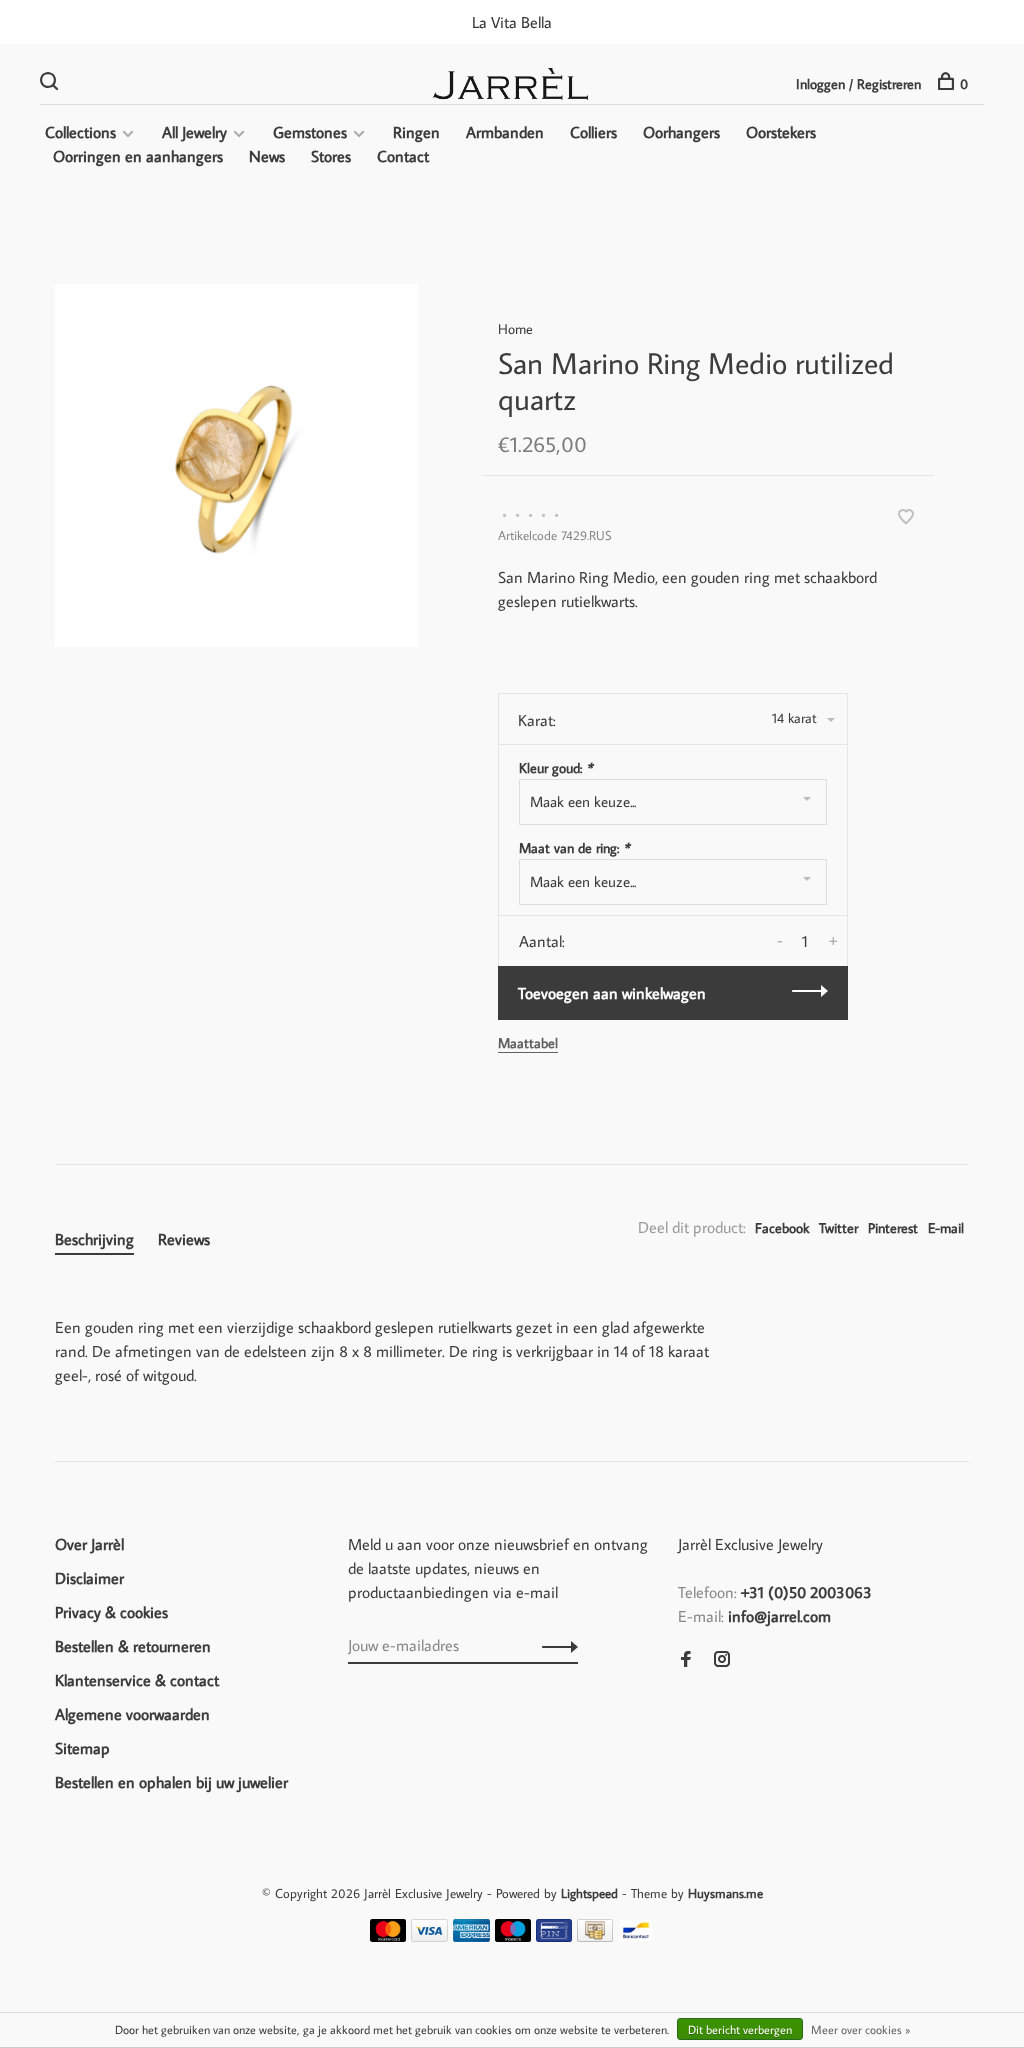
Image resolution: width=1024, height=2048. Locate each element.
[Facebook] (686, 1660)
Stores (331, 156)
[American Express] (471, 1936)
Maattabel (528, 1043)
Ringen (416, 132)
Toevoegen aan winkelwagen (612, 993)
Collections (80, 132)
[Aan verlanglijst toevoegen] (906, 518)
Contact (403, 156)
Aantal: (542, 941)
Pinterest (893, 1228)
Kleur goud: (555, 768)
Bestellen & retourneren (133, 1646)
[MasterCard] (388, 1936)
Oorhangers (681, 132)
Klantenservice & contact (137, 1680)
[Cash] (595, 1936)
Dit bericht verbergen (740, 2029)
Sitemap (82, 1748)
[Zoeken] (51, 84)
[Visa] (429, 1936)
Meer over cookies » (860, 2029)
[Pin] (554, 1936)
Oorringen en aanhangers (138, 156)
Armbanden (505, 132)
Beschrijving (94, 1239)
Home (515, 329)
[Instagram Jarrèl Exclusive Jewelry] (722, 1660)
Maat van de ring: (574, 848)
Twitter (838, 1228)
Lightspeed (589, 1893)
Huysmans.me (725, 1893)
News (267, 156)
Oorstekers (781, 132)
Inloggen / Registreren (858, 84)
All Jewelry (194, 132)
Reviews (184, 1239)
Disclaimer (89, 1578)
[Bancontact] (636, 1936)
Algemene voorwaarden (132, 1714)
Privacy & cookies (111, 1612)
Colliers (593, 132)
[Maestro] (513, 1936)
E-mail (946, 1228)
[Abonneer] (554, 1645)
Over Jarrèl (89, 1544)
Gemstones (310, 132)
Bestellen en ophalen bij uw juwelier (171, 1782)
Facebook (782, 1228)
